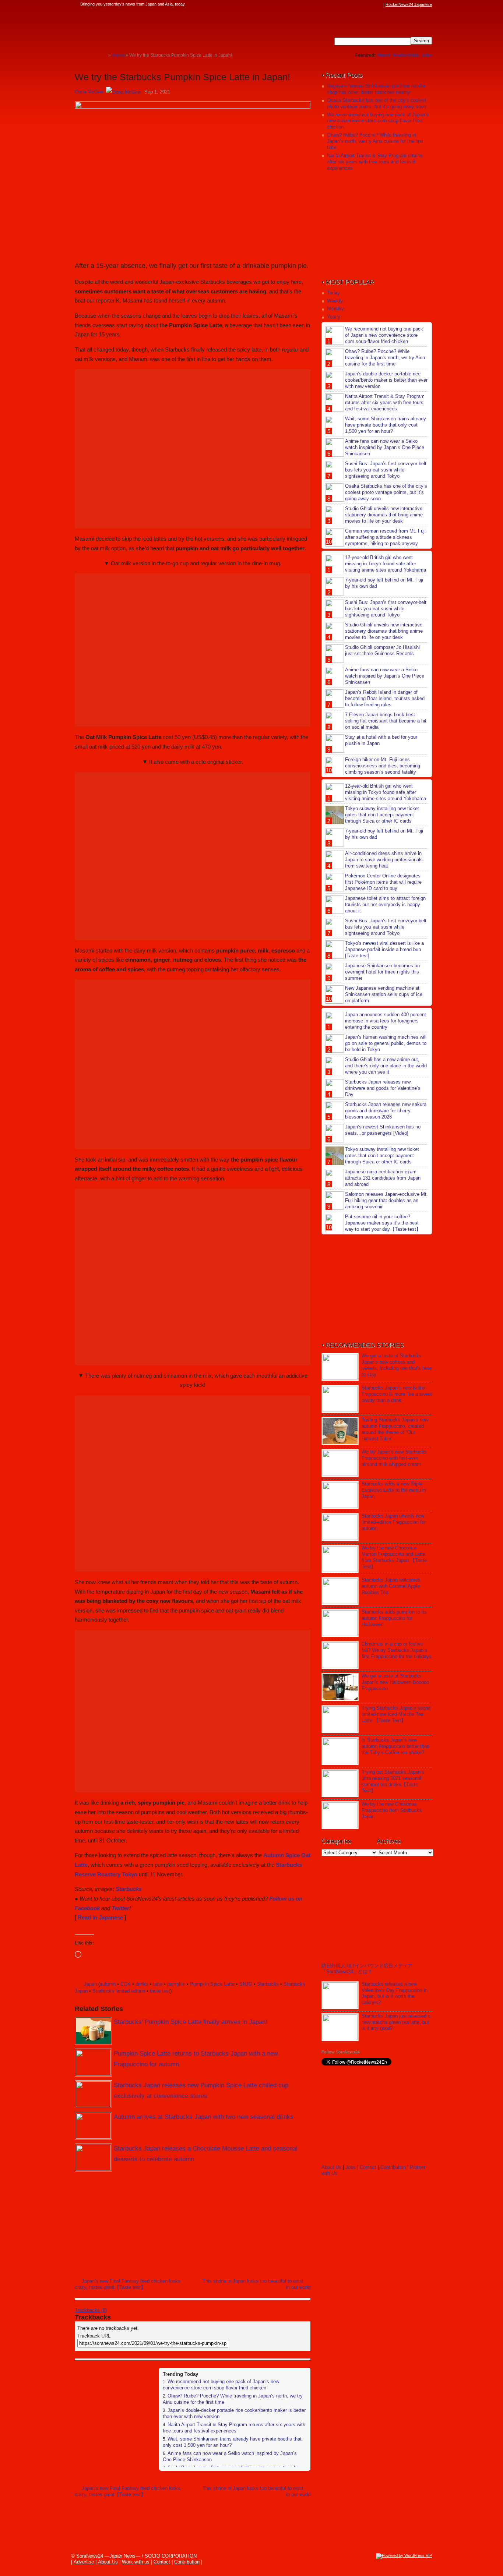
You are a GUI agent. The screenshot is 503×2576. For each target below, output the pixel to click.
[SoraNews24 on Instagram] (351, 4)
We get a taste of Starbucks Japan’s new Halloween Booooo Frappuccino (395, 1682)
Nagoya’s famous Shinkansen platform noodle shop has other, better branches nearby (376, 89)
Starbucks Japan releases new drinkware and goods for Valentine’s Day (383, 1088)
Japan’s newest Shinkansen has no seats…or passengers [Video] (383, 1130)
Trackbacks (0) (91, 2310)
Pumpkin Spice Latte (212, 1984)
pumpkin (176, 1984)
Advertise (84, 2562)
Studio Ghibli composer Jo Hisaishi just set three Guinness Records (382, 650)
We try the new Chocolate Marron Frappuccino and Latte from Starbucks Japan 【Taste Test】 (394, 1557)
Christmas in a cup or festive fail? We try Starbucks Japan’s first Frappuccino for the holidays (397, 1650)
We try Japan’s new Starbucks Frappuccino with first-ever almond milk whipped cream (394, 1458)
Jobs (427, 55)
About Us (331, 2167)
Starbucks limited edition (119, 1991)
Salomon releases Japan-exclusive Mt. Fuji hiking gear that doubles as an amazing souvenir (386, 1200)
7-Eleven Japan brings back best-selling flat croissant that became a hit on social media (386, 721)
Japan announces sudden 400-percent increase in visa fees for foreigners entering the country (386, 1021)
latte (158, 1984)
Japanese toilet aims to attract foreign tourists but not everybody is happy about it (385, 904)
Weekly (335, 301)
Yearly (334, 317)
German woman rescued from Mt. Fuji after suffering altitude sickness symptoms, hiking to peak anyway (385, 537)
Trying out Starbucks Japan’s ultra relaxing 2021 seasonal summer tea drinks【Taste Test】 (393, 1781)
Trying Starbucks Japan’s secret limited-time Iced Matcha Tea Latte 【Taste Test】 (396, 1714)
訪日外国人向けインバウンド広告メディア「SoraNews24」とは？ (367, 1969)
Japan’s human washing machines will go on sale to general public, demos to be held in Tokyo (386, 1043)
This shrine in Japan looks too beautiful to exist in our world (256, 2284)
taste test (160, 1991)
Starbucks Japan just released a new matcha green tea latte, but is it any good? (396, 2022)
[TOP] (103, 55)
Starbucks (129, 1889)
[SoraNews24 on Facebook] (344, 4)
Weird (384, 55)
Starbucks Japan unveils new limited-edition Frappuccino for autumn (394, 1522)
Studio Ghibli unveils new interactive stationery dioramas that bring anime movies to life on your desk (384, 515)
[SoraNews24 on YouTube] (372, 4)
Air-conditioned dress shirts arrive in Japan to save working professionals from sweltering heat (384, 860)
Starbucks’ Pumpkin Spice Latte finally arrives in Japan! (191, 2022)
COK (126, 1984)
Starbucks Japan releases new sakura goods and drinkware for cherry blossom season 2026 (386, 1111)
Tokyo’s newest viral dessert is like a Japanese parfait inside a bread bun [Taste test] (384, 949)
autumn (108, 1984)
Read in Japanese (100, 1917)
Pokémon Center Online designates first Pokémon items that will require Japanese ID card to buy (383, 882)
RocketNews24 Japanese (409, 4)
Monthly (335, 309)
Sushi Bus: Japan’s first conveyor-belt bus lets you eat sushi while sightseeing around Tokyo (386, 470)
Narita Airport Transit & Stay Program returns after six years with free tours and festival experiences (234, 2428)
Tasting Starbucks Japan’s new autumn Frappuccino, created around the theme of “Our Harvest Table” (395, 1429)
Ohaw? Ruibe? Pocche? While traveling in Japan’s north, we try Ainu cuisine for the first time (375, 141)
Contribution (393, 2167)
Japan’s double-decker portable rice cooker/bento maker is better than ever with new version (386, 380)
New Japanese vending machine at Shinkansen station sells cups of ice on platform (384, 994)
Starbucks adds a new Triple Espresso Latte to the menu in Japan (394, 1490)
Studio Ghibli (406, 55)
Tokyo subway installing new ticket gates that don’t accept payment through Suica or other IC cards (382, 815)
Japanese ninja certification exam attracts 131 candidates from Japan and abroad (383, 1178)
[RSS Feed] (379, 4)
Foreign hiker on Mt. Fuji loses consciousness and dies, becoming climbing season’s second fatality (383, 766)
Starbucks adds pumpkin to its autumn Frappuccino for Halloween (394, 1618)
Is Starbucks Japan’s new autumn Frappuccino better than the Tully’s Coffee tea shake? (395, 1746)
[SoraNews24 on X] (365, 4)
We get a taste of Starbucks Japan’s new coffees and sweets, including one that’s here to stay (397, 1365)
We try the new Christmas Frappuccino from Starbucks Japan (392, 1810)
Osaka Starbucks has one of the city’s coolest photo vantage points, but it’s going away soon (377, 103)
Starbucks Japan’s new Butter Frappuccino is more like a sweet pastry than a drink (397, 1394)
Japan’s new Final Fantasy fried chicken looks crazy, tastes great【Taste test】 (128, 2284)
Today (333, 293)
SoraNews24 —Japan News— (150, 28)
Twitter (120, 1908)
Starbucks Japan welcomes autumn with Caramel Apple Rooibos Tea (391, 1586)
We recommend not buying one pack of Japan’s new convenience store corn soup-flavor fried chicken (221, 2385)
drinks (142, 1984)
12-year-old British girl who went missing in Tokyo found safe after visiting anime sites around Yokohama (386, 564)
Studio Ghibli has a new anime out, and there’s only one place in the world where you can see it (386, 1066)
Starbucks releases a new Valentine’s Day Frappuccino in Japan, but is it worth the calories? (395, 1993)
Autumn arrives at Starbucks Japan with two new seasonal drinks (204, 2117)
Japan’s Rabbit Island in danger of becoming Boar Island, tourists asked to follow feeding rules (385, 698)
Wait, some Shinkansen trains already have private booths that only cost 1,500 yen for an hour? (386, 425)
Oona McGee (89, 92)
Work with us (136, 2562)
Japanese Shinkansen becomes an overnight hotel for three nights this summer (382, 972)
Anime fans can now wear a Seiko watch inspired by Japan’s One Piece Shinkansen (385, 447)
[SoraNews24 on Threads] (358, 4)
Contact (368, 2167)
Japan (90, 1984)
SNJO (246, 1984)
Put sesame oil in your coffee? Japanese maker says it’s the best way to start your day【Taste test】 (383, 1223)
